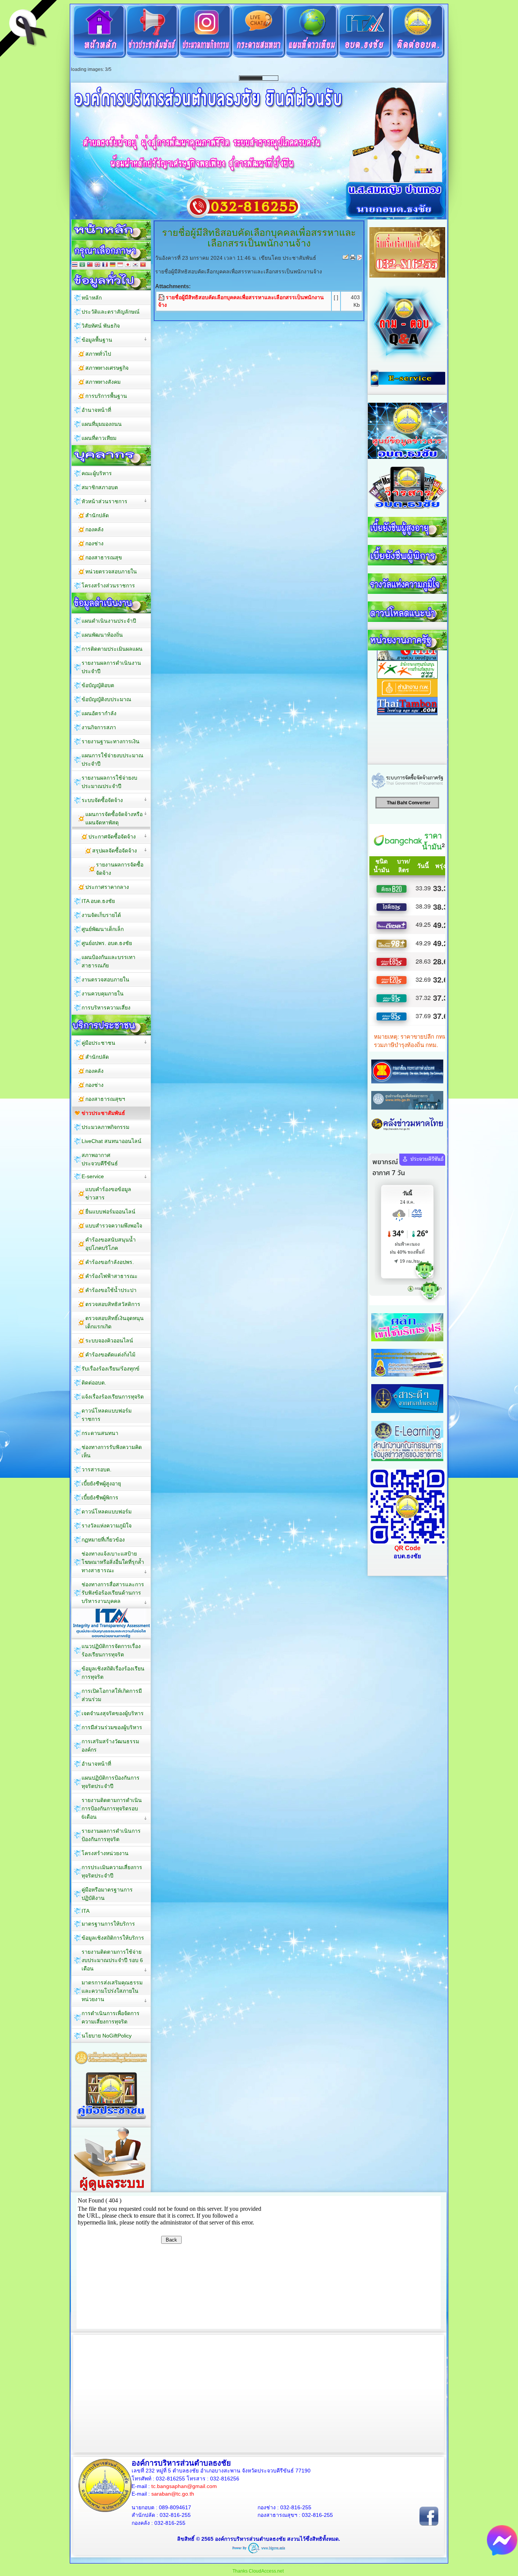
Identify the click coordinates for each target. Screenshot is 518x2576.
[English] (97, 400)
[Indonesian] (120, 400)
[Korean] (135, 400)
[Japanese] (128, 400)
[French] (105, 400)
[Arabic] (82, 400)
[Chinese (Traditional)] (90, 400)
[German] (113, 400)
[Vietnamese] (143, 400)
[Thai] (75, 400)
